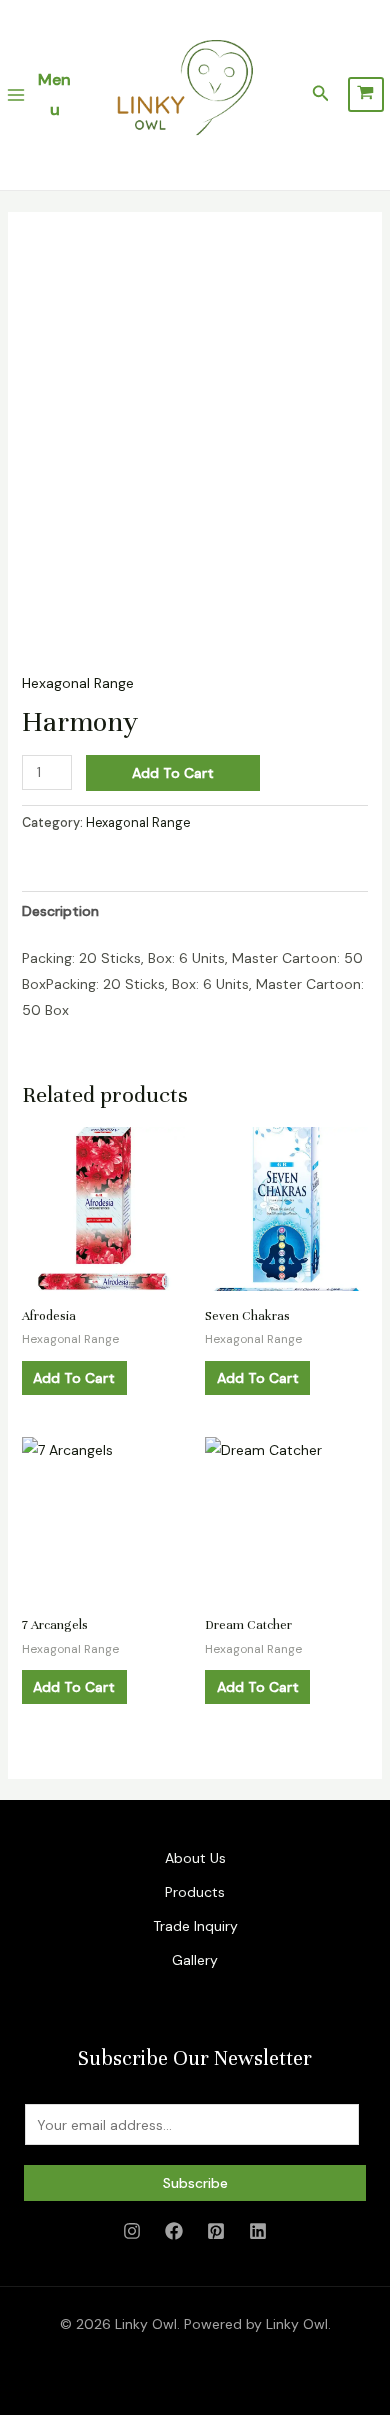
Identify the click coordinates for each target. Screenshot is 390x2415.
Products (195, 1892)
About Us (195, 1858)
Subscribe (195, 2183)
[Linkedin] (258, 2231)
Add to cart (173, 773)
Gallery (195, 1960)
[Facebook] (174, 2231)
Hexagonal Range (78, 683)
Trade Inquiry (195, 1926)
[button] (321, 94)
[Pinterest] (216, 2231)
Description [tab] (60, 911)
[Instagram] (132, 2231)
